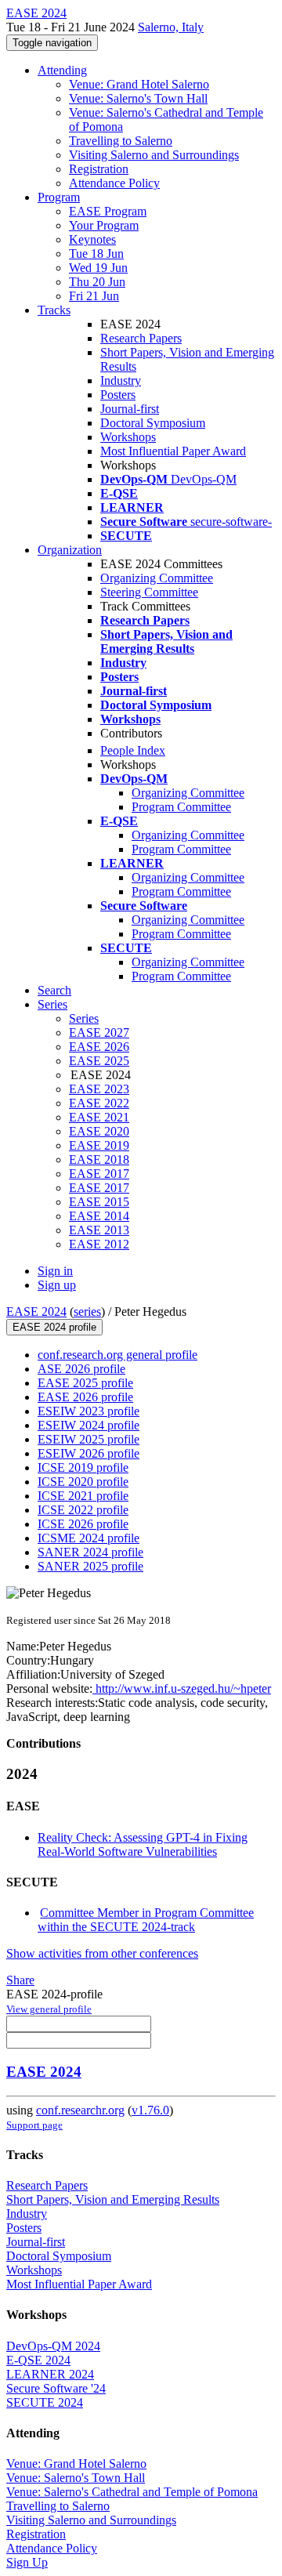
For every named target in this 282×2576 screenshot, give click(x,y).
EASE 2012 (99, 1244)
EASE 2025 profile (85, 1383)
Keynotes (92, 239)
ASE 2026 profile (81, 1369)
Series (84, 1018)
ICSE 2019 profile (83, 1467)
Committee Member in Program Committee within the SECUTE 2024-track (146, 1920)
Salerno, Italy (171, 27)
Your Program (104, 225)
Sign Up (27, 2562)
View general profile (49, 2009)
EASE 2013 (99, 1230)
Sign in (55, 1271)
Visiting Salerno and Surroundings (154, 155)
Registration (99, 169)
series (87, 1312)
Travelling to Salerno (121, 141)
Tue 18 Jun (96, 254)
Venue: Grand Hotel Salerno (139, 84)
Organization (70, 550)
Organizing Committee (157, 578)
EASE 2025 (99, 1061)
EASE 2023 (99, 1089)
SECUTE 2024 (45, 2402)
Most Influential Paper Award (173, 451)
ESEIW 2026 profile (89, 1453)
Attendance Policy (114, 183)
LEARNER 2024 (50, 2374)
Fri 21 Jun (94, 296)
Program (59, 197)
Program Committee (181, 807)
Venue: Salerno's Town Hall (138, 98)
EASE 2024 (36, 1312)
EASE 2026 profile (85, 1397)
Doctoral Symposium (153, 423)
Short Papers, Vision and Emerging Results (113, 2199)
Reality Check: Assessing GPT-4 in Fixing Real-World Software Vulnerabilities (143, 1844)
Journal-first (130, 409)
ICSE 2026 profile (83, 1524)
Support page (34, 2125)
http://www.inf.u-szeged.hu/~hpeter (182, 1688)
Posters (118, 395)
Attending (62, 70)
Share (20, 1980)
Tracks (54, 310)
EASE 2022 (99, 1103)
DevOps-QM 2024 (53, 2346)
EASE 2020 (99, 1131)
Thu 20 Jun (97, 282)
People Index (133, 750)
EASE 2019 (99, 1145)
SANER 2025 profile (90, 1566)
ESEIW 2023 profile (89, 1411)
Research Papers (141, 338)
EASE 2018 (99, 1159)
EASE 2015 (99, 1202)
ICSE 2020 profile (83, 1482)
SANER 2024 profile (90, 1552)
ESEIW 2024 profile (89, 1425)
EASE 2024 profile (54, 1327)
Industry (121, 380)
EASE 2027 (99, 1033)
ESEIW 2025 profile (89, 1439)
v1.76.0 (150, 2110)
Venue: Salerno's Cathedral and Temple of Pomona (132, 2492)
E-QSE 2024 (38, 2360)
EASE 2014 (99, 1216)
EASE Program (108, 211)
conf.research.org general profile (117, 1355)
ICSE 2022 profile (83, 1510)
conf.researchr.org (80, 2110)
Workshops (128, 437)
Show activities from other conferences (102, 1953)
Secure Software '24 (56, 2388)
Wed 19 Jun (98, 268)
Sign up (57, 1285)
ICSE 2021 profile (83, 1496)
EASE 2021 (99, 1117)
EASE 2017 (99, 1174)
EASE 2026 (99, 1047)
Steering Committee (149, 592)
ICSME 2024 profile (89, 1538)
